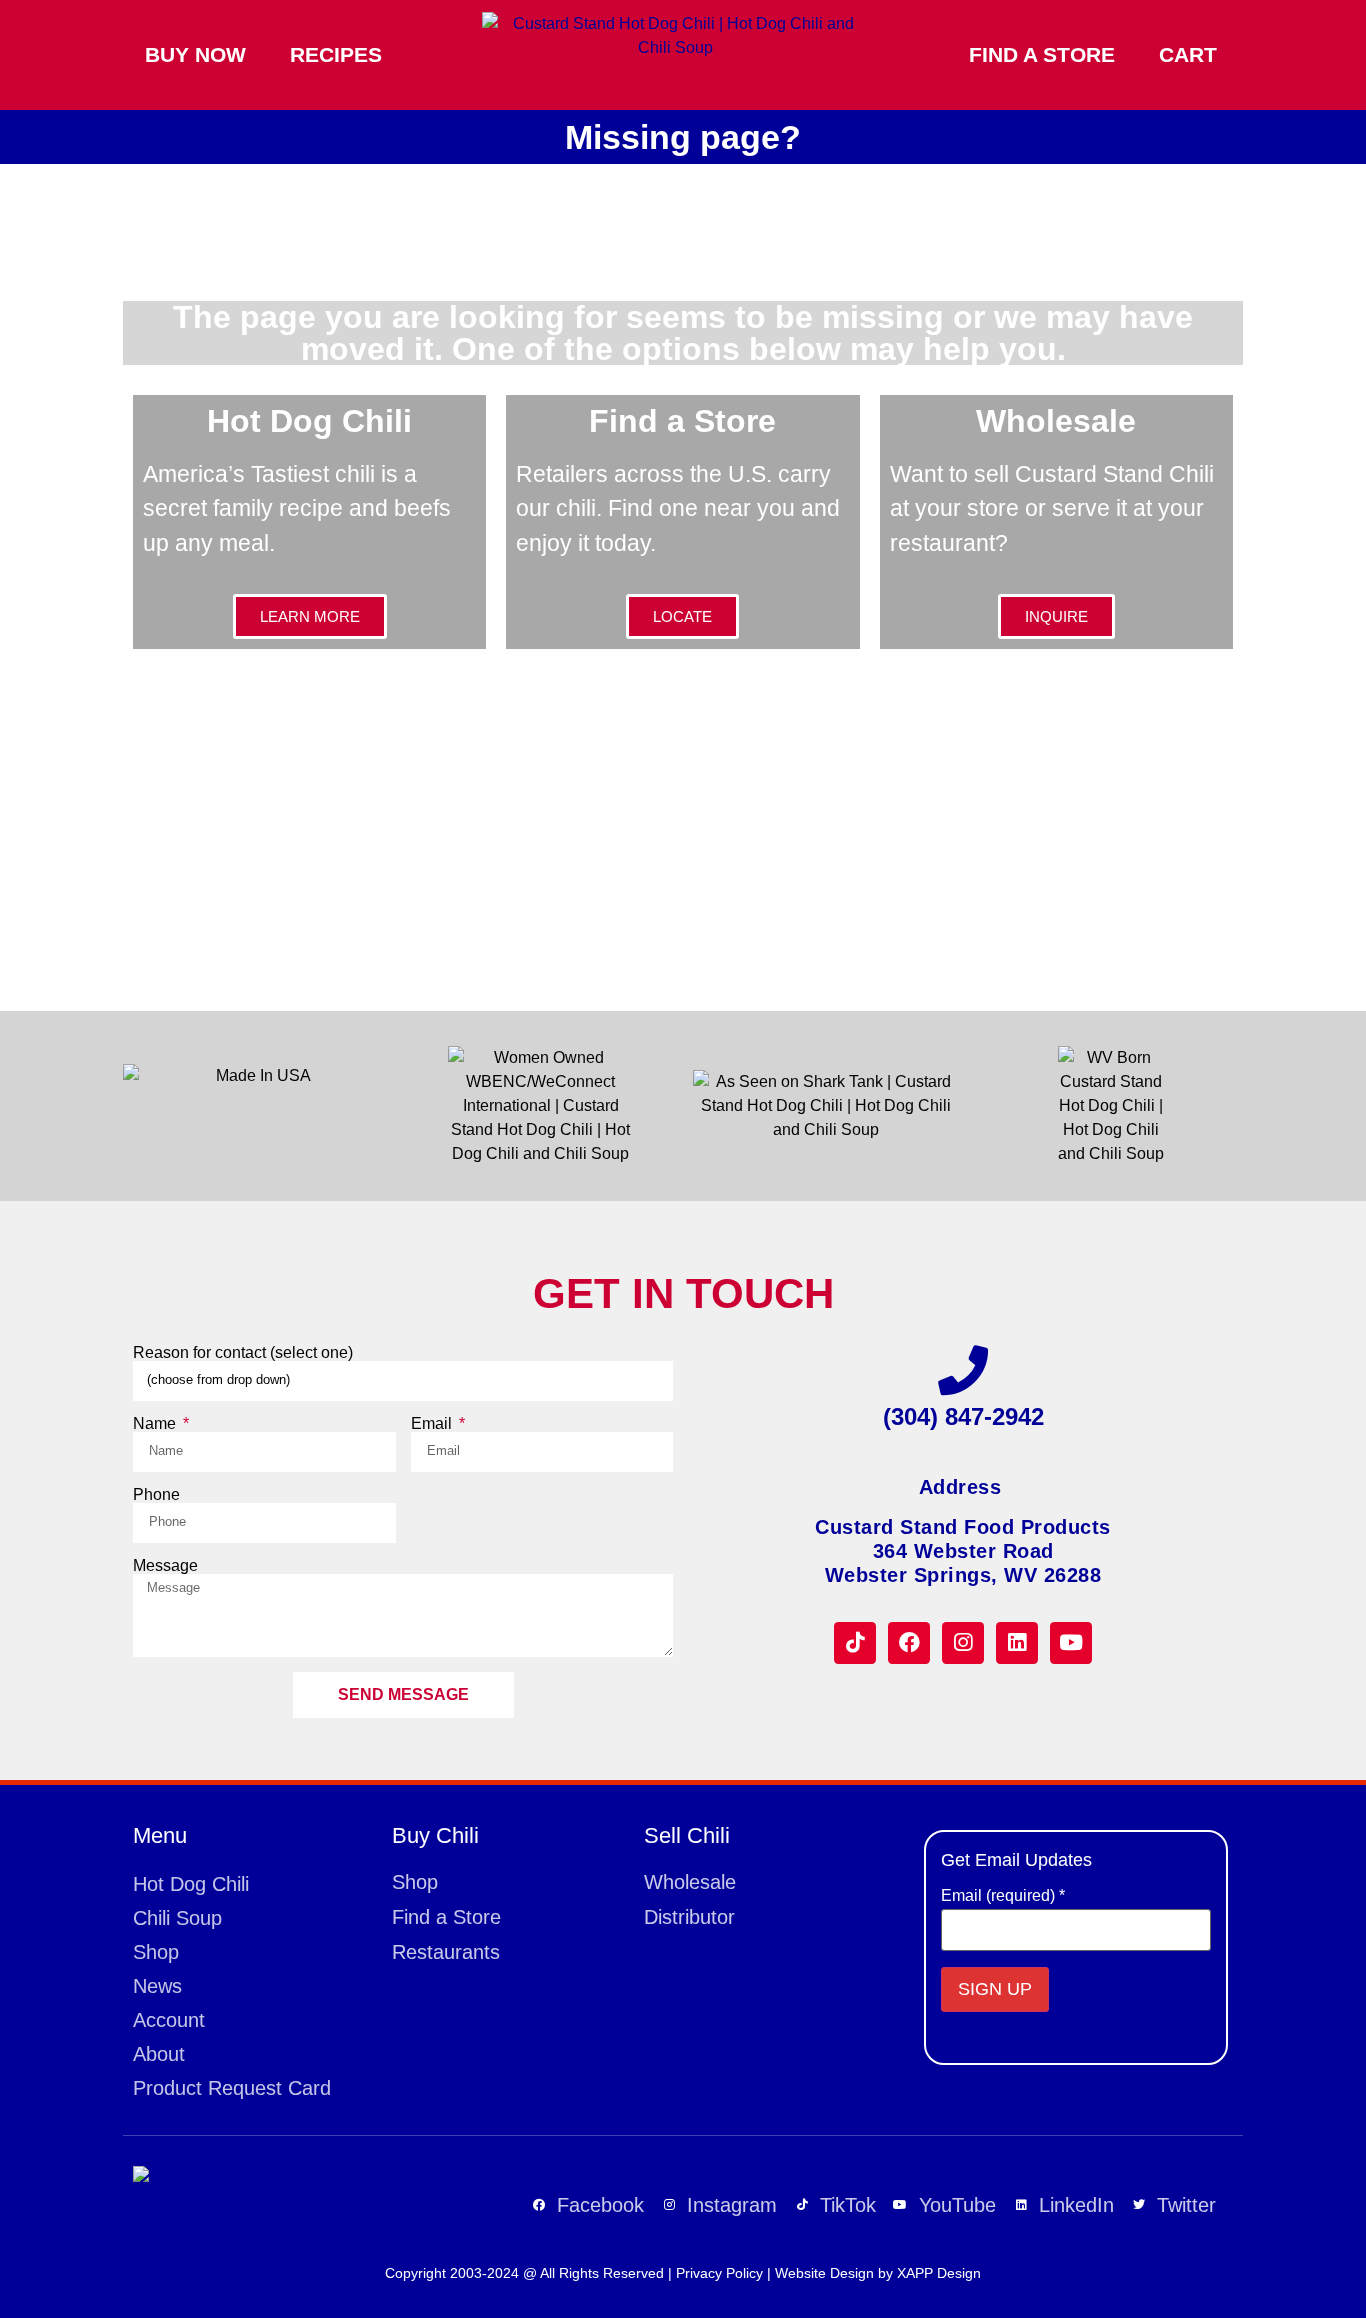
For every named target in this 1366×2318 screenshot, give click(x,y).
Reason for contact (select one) (243, 1353)
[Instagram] (963, 1643)
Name (156, 1424)
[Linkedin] (1017, 1643)
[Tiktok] (855, 1643)
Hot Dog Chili (191, 1884)
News (157, 1986)
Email (433, 1424)
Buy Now (195, 54)
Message (165, 1566)
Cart (1188, 54)
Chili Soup (177, 1918)
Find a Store (1042, 54)
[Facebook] (909, 1643)
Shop (156, 1952)
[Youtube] (1071, 1643)
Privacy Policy (719, 2273)
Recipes (336, 54)
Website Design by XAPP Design (878, 2273)
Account (169, 2020)
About (159, 2054)
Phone (156, 1495)
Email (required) (1003, 1896)
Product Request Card (232, 2088)
